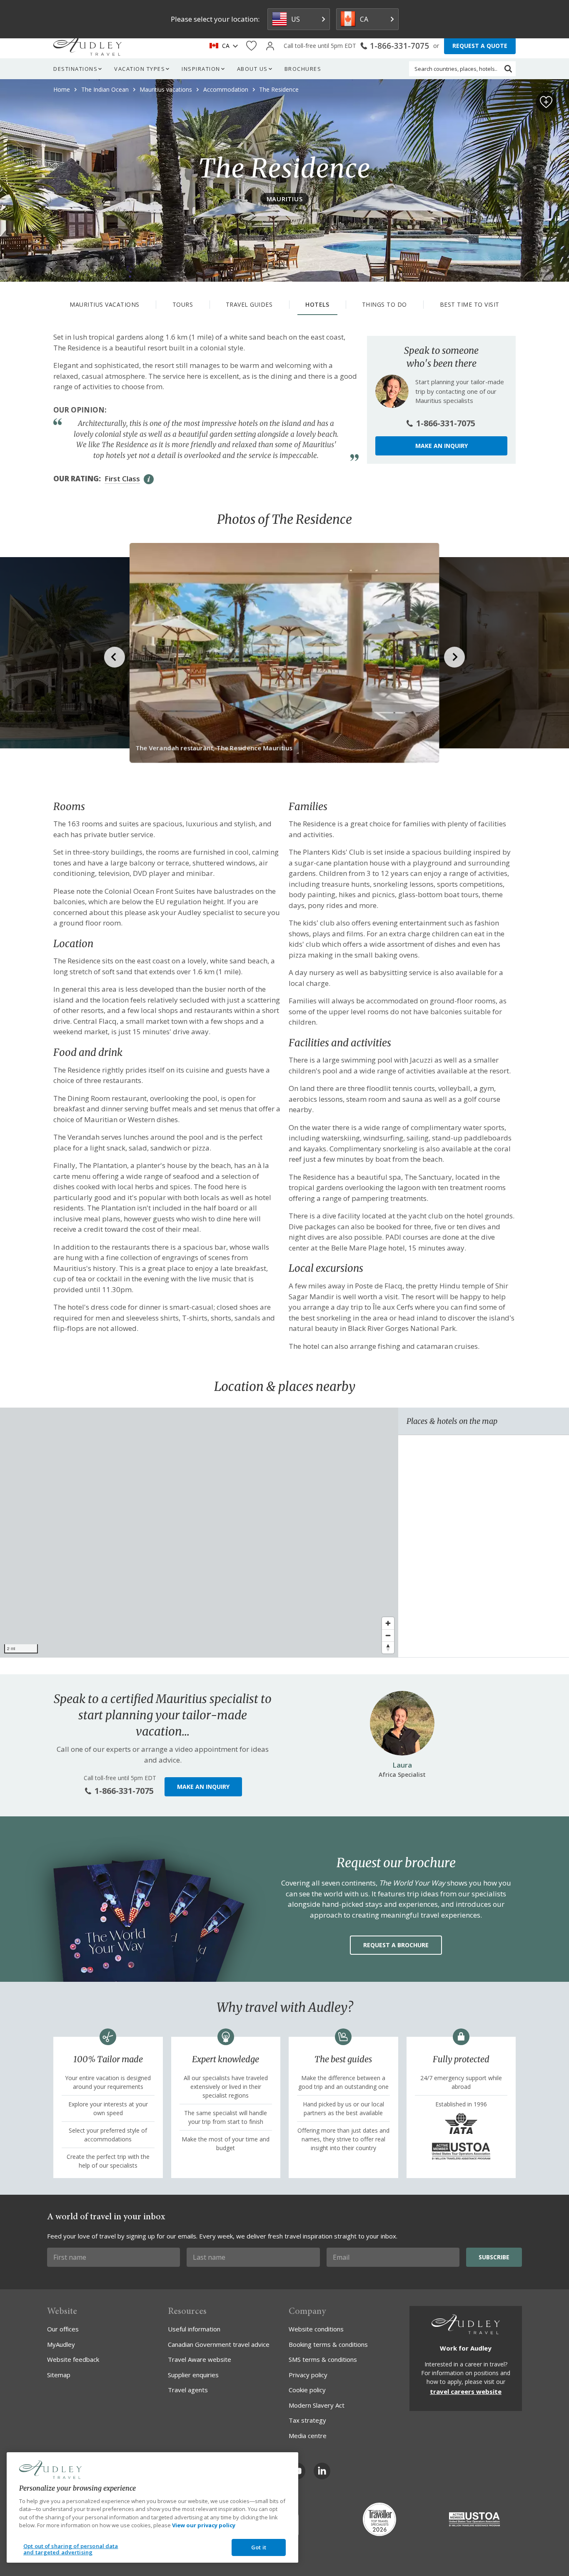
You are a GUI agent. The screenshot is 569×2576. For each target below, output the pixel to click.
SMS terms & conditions (323, 2359)
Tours (183, 304)
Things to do (384, 304)
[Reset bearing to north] (388, 1647)
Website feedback (73, 2359)
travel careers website (466, 2391)
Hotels (317, 304)
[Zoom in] (388, 1623)
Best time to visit (470, 304)
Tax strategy (307, 2420)
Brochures (303, 69)
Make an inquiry (442, 446)
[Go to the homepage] (87, 46)
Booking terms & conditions (328, 2344)
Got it (259, 2547)
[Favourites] (251, 46)
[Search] (508, 69)
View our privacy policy (204, 2525)
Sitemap (59, 2375)
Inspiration (201, 69)
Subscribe (494, 2257)
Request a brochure (396, 1945)
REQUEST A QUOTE (480, 46)
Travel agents (188, 2390)
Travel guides (249, 304)
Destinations (75, 69)
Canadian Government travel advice (219, 2344)
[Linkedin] (322, 2471)
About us (252, 69)
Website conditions (316, 2329)
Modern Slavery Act (317, 2405)
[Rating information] (149, 479)
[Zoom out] (388, 1635)
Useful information (194, 2329)
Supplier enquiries (193, 2375)
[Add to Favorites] (546, 102)
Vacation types (140, 69)
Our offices (63, 2329)
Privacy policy (308, 2375)
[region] (199, 1533)
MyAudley (61, 2344)
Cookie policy (307, 2390)
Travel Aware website (200, 2359)
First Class (122, 479)
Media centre (308, 2436)
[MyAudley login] (270, 46)
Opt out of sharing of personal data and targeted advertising (71, 2549)
